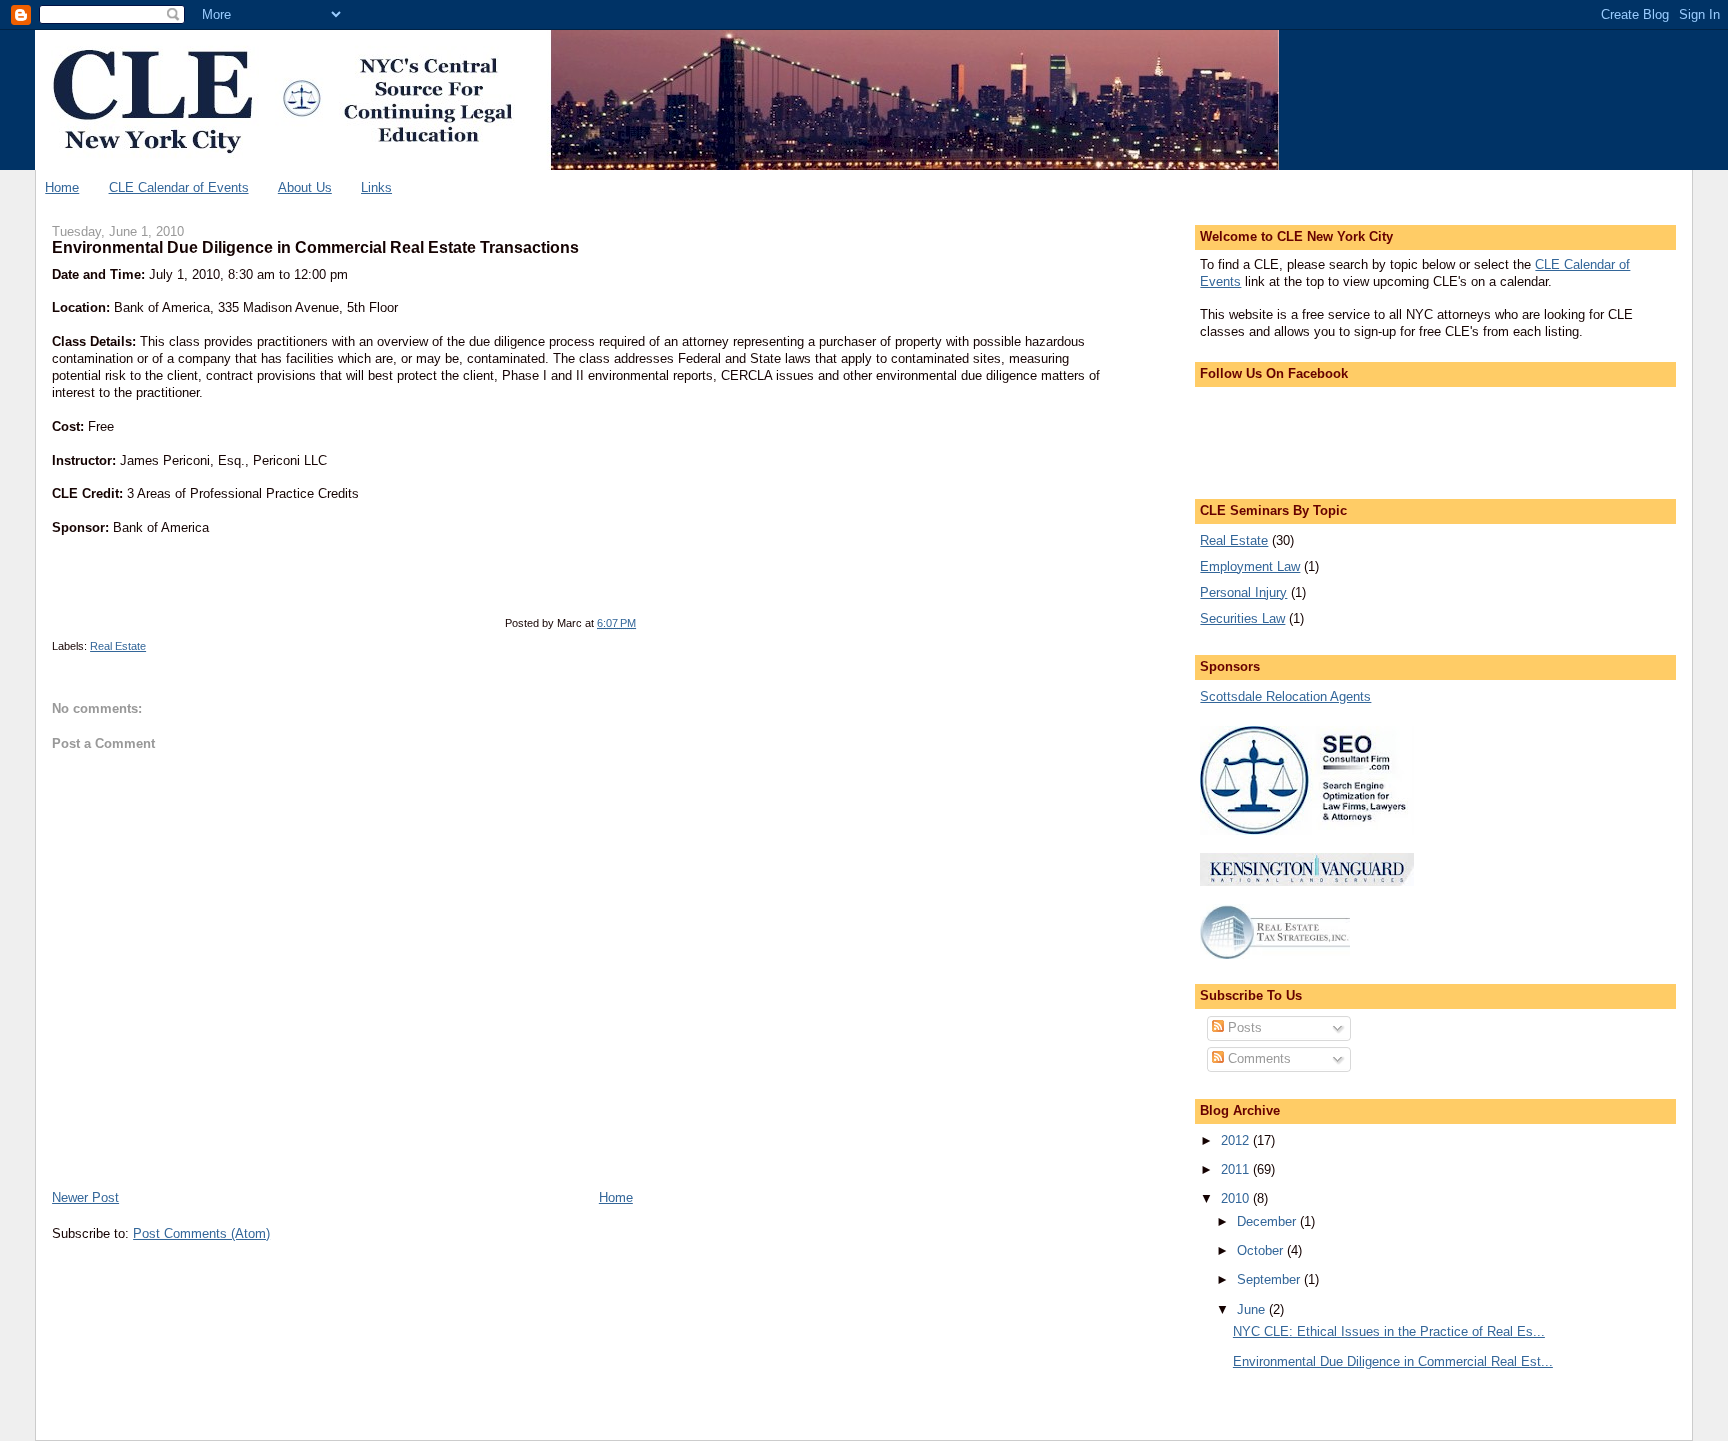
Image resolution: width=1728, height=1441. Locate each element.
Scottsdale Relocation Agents (1285, 696)
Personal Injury (1243, 592)
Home (62, 187)
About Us (305, 187)
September (1270, 1279)
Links (376, 187)
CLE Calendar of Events (179, 187)
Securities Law (1242, 618)
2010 (1237, 1198)
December (1268, 1221)
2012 (1237, 1140)
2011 (1237, 1169)
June (1253, 1309)
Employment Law (1250, 566)
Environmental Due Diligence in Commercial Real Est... (1393, 1361)
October (1262, 1250)
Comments (1257, 1058)
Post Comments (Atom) (201, 1233)
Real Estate (118, 646)
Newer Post (85, 1197)
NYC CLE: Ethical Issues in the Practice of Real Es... (1389, 1331)
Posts (1243, 1027)
